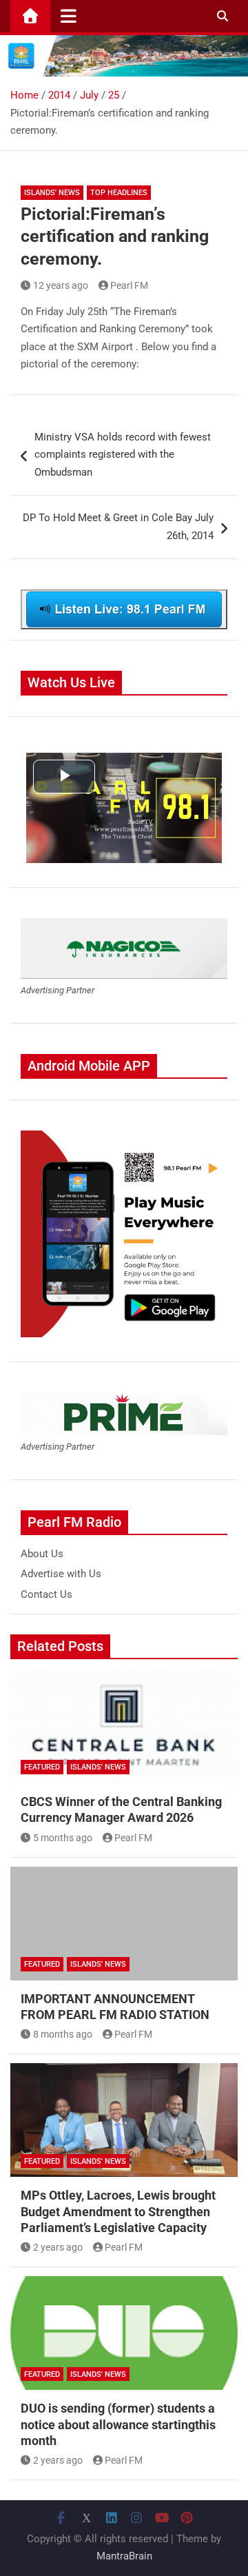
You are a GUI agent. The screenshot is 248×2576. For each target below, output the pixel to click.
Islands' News (52, 193)
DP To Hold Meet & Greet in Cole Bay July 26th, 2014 (118, 527)
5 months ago (63, 1838)
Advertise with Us (61, 1574)
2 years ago (58, 2247)
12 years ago (61, 285)
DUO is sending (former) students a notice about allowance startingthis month (118, 2424)
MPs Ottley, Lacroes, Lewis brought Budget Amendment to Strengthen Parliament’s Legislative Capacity (118, 2211)
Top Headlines (119, 193)
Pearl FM (129, 285)
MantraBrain (124, 2556)
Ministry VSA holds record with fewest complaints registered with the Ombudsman (123, 455)
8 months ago (63, 2034)
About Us (42, 1554)
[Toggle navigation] (69, 16)
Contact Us (46, 1594)
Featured (42, 1767)
